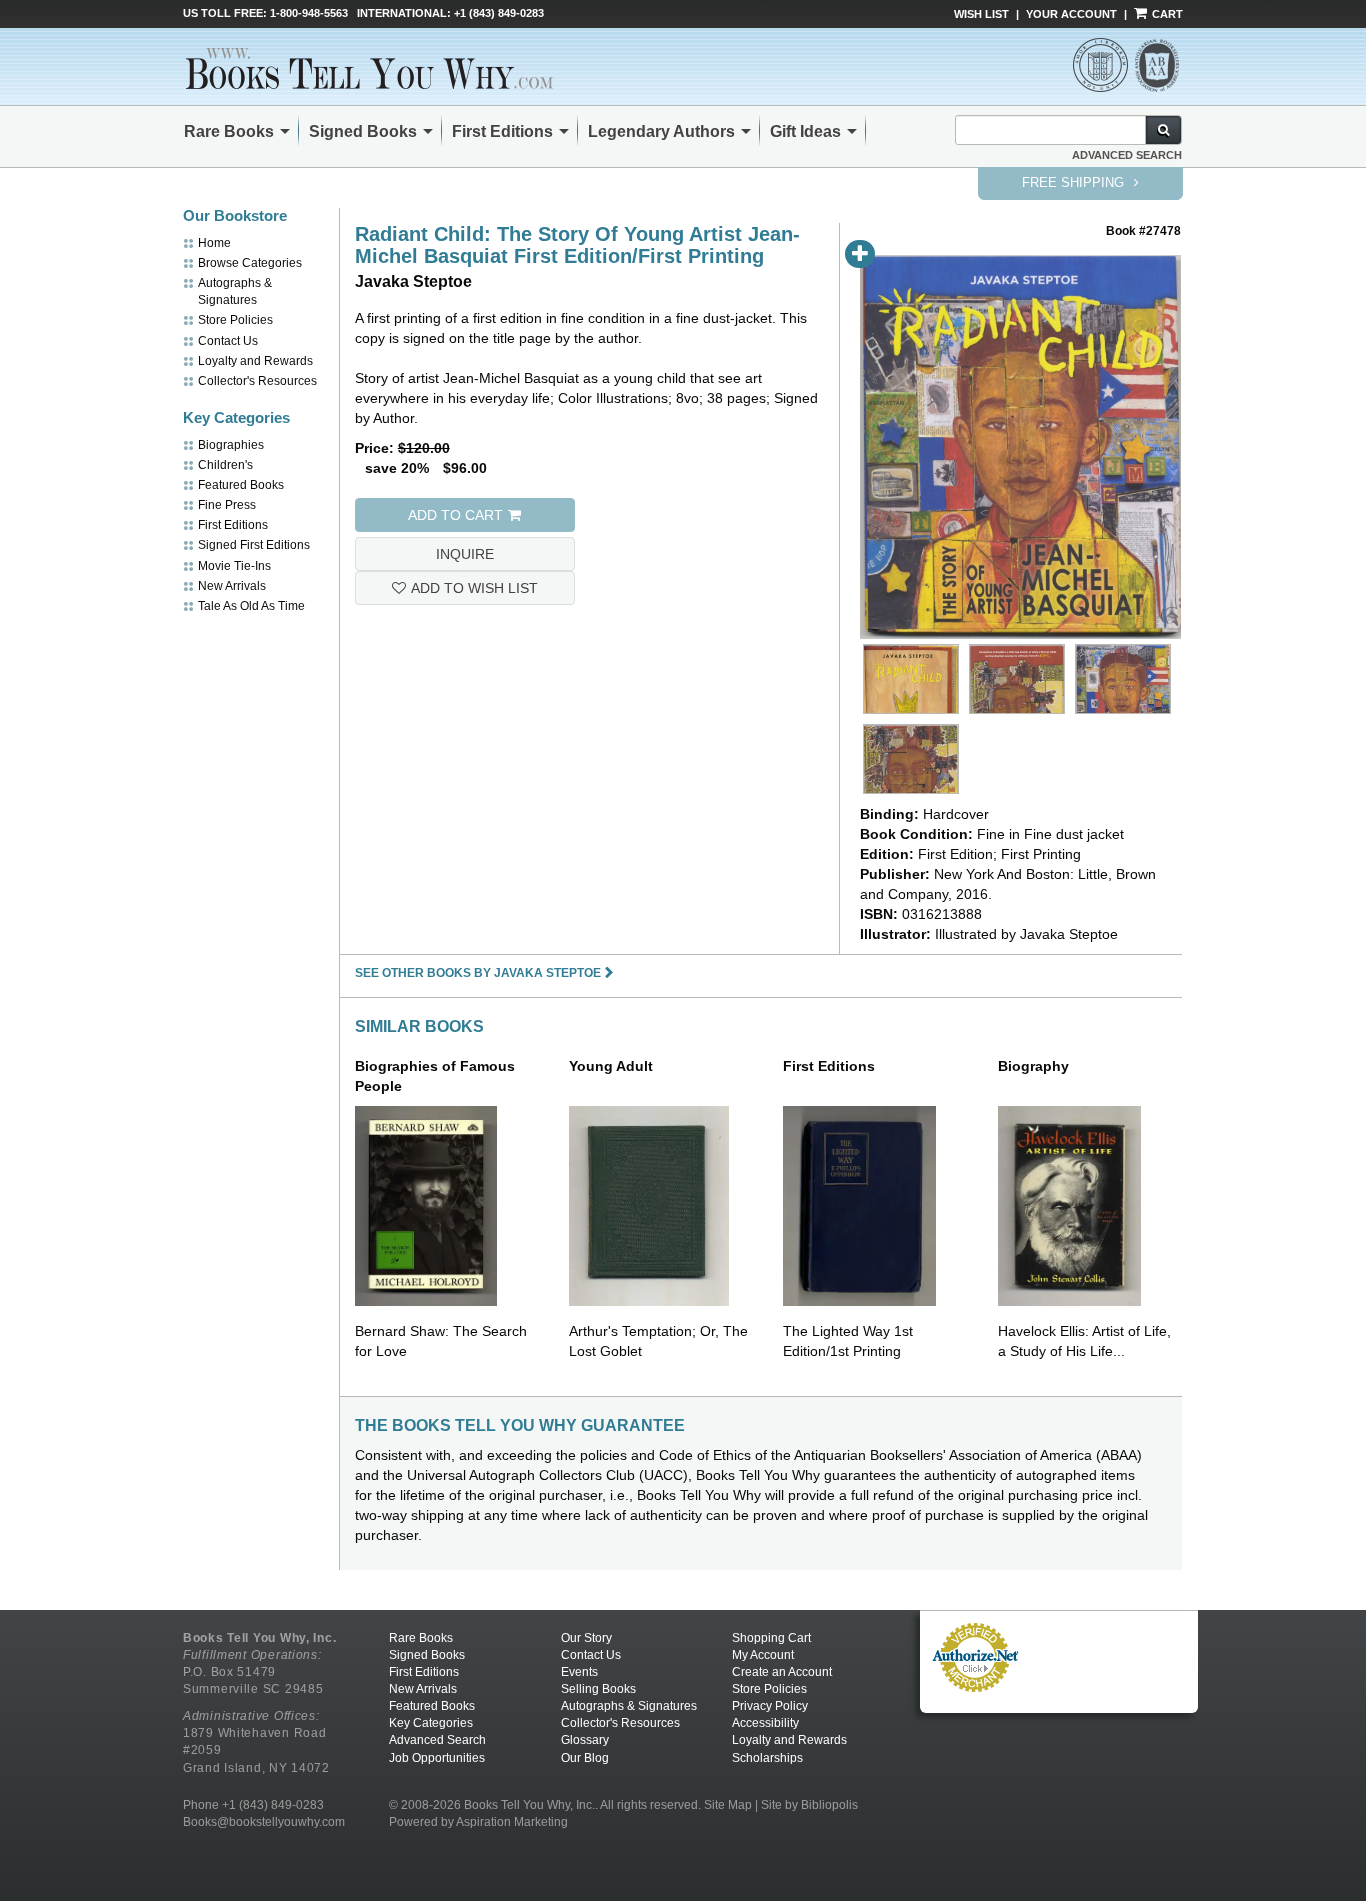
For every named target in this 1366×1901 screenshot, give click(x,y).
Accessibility (765, 1723)
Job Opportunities (437, 1758)
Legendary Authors (661, 131)
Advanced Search (1127, 155)
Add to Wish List (474, 588)
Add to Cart (455, 515)
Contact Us (228, 341)
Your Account (1071, 14)
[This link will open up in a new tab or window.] (975, 1656)
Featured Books (241, 485)
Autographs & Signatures (629, 1706)
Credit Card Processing (975, 1703)
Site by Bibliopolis (809, 1805)
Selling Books (598, 1689)
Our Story (586, 1638)
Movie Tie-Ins (234, 566)
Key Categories (431, 1723)
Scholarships (767, 1758)
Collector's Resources (257, 381)
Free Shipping (1075, 182)
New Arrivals (232, 586)
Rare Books (229, 131)
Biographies (231, 445)
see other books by (478, 973)
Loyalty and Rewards (255, 361)
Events (579, 1672)
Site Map (728, 1805)
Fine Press (227, 505)
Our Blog (585, 1758)
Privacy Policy (770, 1706)
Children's (225, 465)
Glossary (585, 1740)
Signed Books (363, 131)
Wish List (981, 14)
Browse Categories (250, 263)
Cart (1166, 14)
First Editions (502, 131)
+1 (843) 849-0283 (499, 13)
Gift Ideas (805, 131)
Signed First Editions (254, 545)
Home (214, 243)
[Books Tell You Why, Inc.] (382, 68)
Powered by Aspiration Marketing (478, 1822)
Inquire (465, 554)
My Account (763, 1655)
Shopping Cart (771, 1638)
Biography (1033, 1066)
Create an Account (782, 1672)
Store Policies (235, 320)
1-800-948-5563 (309, 13)
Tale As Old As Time (251, 606)
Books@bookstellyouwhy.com (264, 1822)
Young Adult (611, 1066)
